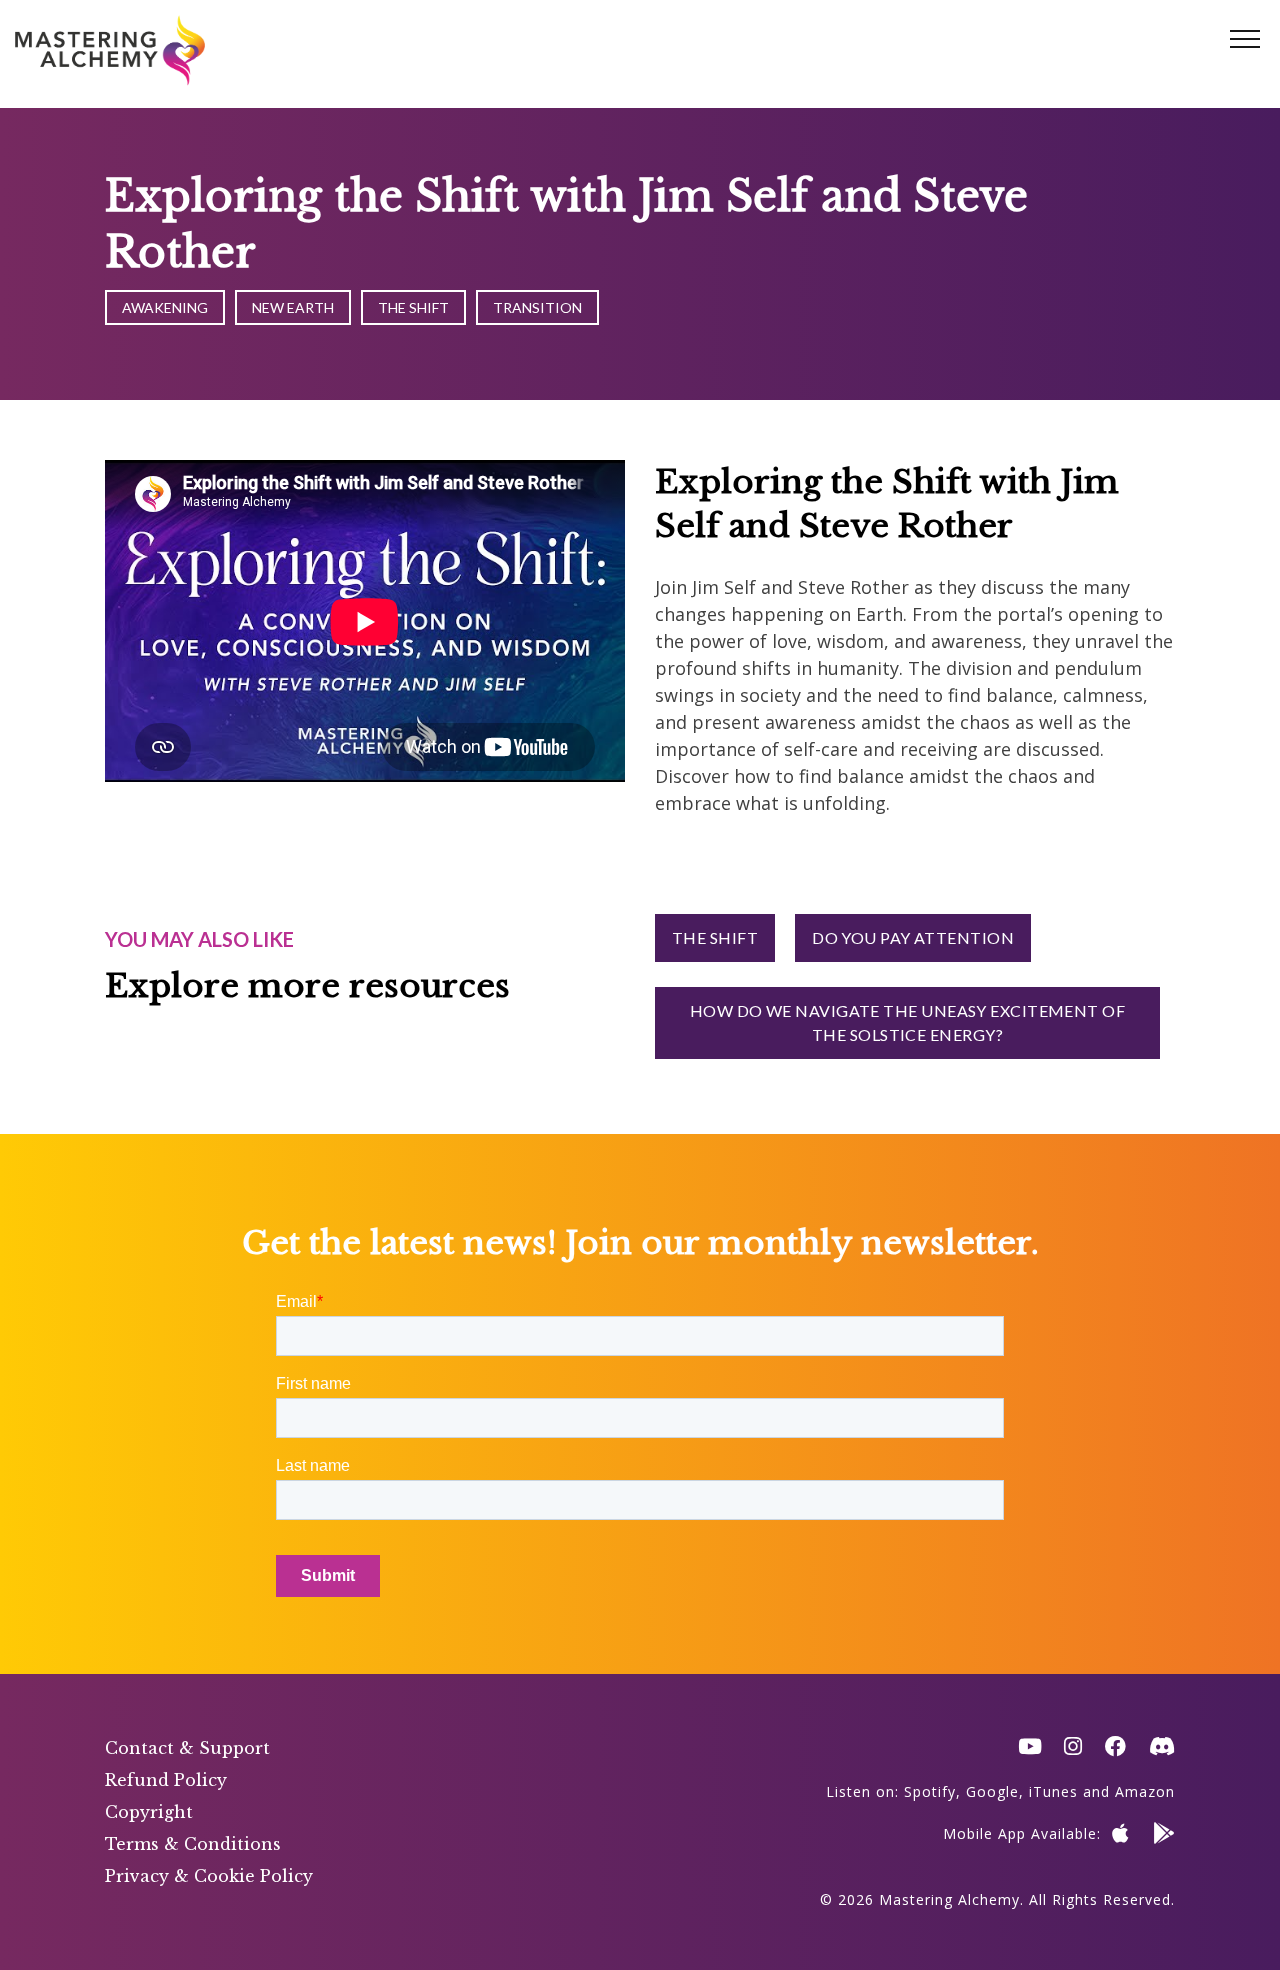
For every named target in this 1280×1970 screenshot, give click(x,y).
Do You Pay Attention (913, 937)
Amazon (1145, 1791)
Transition (537, 307)
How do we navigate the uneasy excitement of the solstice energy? (907, 1022)
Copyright (149, 1812)
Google (992, 1791)
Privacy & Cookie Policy (209, 1876)
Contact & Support (187, 1748)
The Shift (413, 307)
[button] (1245, 40)
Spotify (930, 1791)
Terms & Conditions (193, 1844)
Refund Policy (166, 1780)
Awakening (165, 307)
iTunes (1053, 1791)
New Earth (293, 307)
